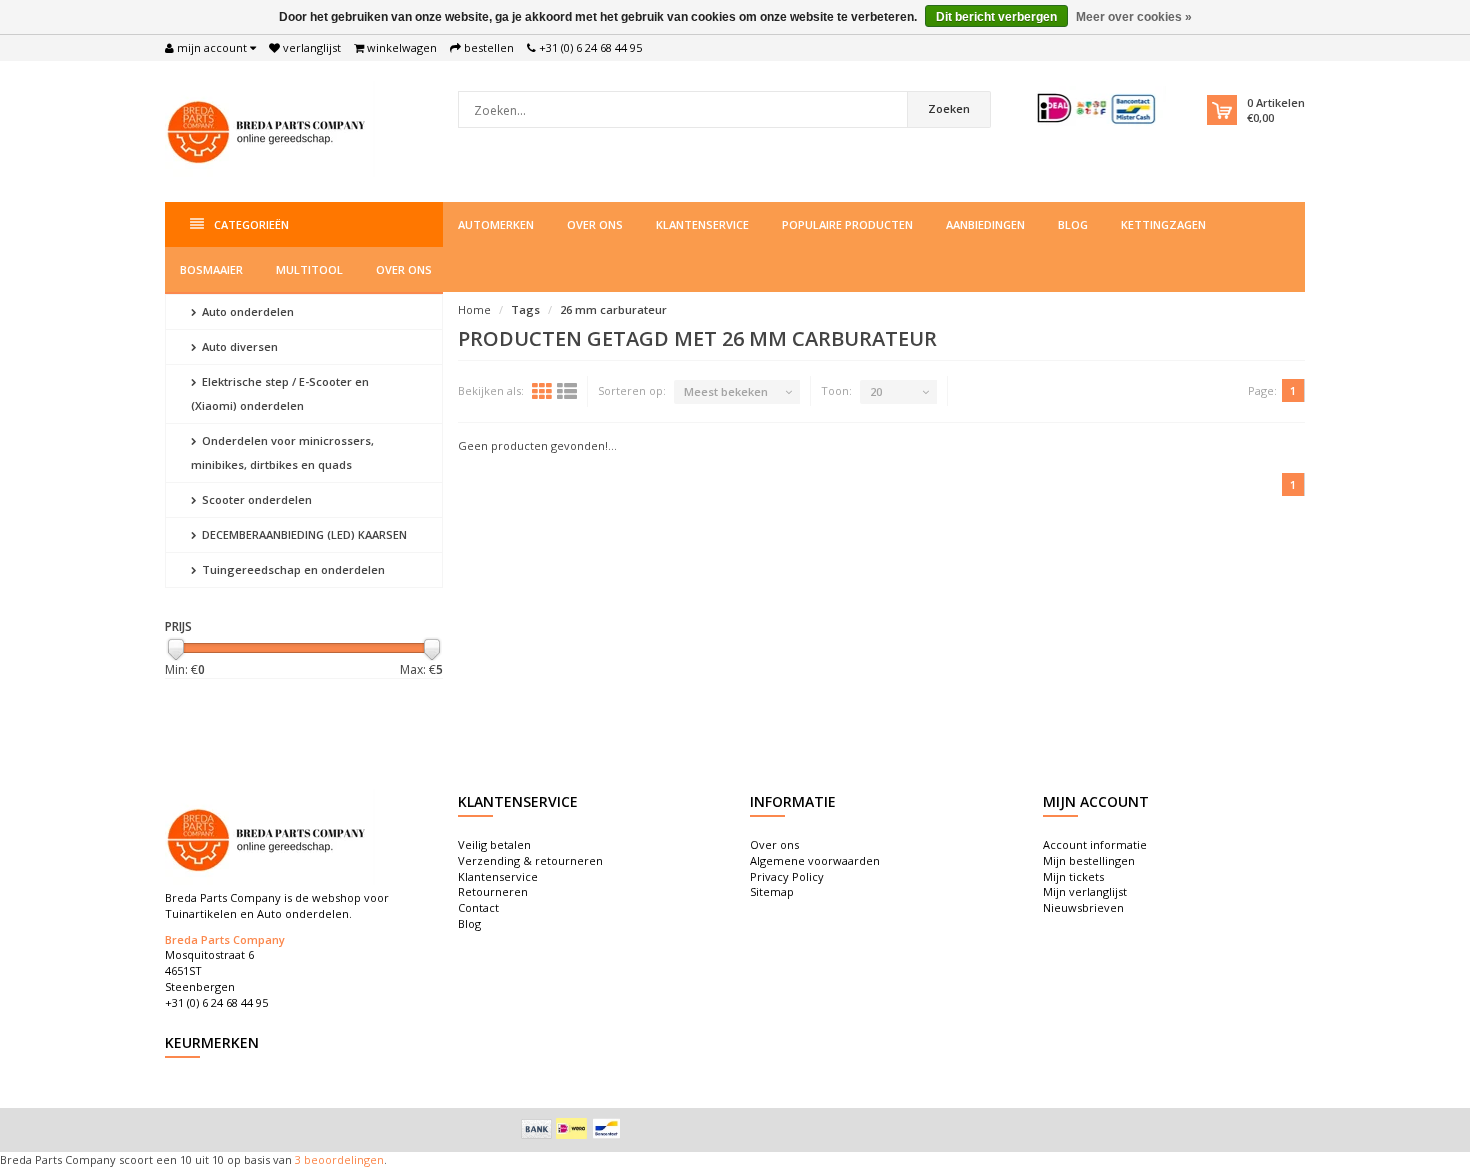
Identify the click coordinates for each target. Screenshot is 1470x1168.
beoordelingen (342, 1159)
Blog (1073, 224)
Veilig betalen (494, 844)
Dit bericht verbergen (996, 17)
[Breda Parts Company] (270, 129)
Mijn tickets (1073, 876)
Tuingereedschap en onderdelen (292, 569)
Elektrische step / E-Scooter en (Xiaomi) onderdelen (280, 393)
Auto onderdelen (246, 311)
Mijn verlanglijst (1085, 891)
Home (474, 309)
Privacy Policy (787, 876)
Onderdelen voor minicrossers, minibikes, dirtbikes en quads (282, 452)
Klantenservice (702, 224)
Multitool (309, 269)
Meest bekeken (726, 391)
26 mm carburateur (613, 309)
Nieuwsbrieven (1083, 907)
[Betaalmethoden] (537, 1129)
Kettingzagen (1163, 224)
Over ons (595, 224)
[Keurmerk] (1097, 108)
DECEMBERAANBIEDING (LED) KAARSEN (303, 534)
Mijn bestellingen (1089, 860)
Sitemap (772, 891)
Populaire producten (847, 224)
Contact (478, 907)
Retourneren (493, 891)
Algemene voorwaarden (815, 860)
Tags (525, 309)
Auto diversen (238, 346)
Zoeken (949, 108)
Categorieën (251, 224)
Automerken (496, 224)
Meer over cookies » (1134, 17)
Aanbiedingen (985, 224)
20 (876, 391)
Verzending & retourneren (530, 860)
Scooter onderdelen (255, 499)
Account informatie (1095, 844)
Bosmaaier (211, 269)
